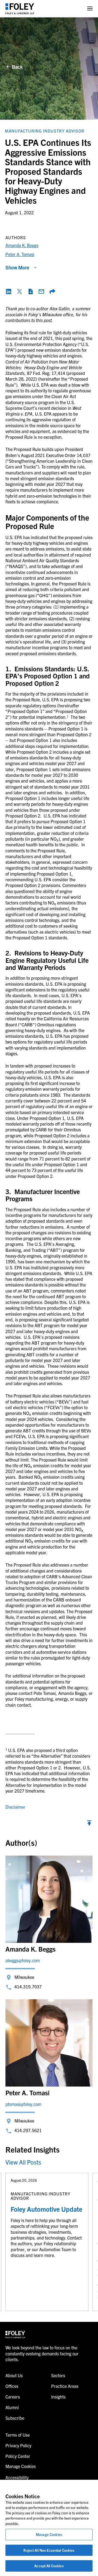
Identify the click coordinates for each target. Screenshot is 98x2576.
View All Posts (23, 2162)
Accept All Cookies (49, 2566)
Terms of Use (18, 2435)
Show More (17, 267)
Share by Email (41, 291)
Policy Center (18, 2456)
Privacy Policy (18, 2445)
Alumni (12, 2407)
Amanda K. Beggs (22, 245)
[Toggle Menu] (90, 9)
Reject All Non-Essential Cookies (49, 2550)
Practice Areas (65, 2386)
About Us (14, 2375)
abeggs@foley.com (23, 1960)
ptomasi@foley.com (23, 2104)
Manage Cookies (49, 2534)
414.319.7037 (28, 1986)
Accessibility (17, 2477)
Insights (58, 2397)
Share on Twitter (20, 291)
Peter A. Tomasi (20, 254)
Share (52, 291)
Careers (13, 2397)
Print (30, 291)
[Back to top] (89, 1824)
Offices (12, 2386)
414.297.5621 (28, 2130)
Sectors (58, 2375)
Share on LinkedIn (9, 291)
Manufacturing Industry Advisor (45, 131)
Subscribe (15, 2418)
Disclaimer (15, 1807)
